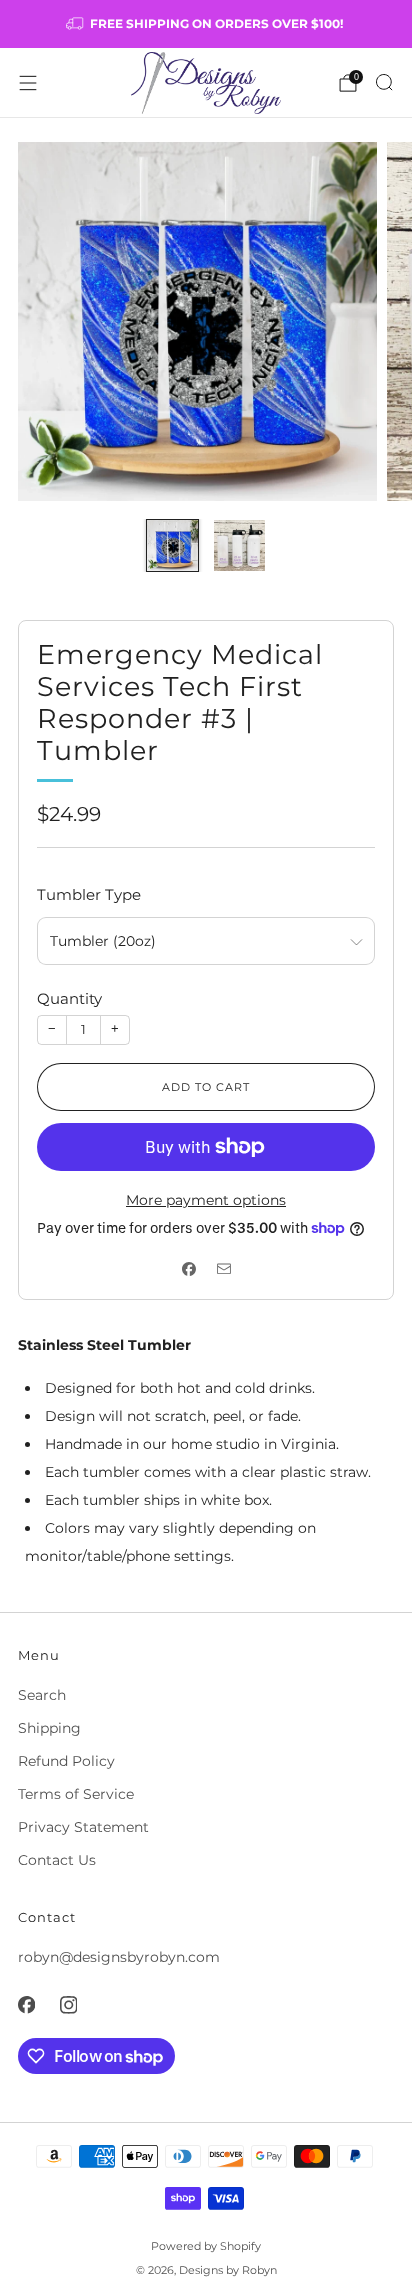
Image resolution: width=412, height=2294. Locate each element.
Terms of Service (76, 1794)
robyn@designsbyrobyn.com (119, 1957)
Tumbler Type (89, 894)
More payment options (206, 1200)
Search (42, 1695)
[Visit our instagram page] (68, 2005)
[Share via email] (223, 1269)
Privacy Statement (83, 1827)
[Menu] (28, 83)
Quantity (69, 998)
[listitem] (206, 24)
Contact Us (57, 1860)
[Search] (384, 82)
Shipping (49, 1728)
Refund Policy (66, 1761)
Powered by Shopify (206, 2246)
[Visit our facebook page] (26, 2005)
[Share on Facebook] (188, 1269)
